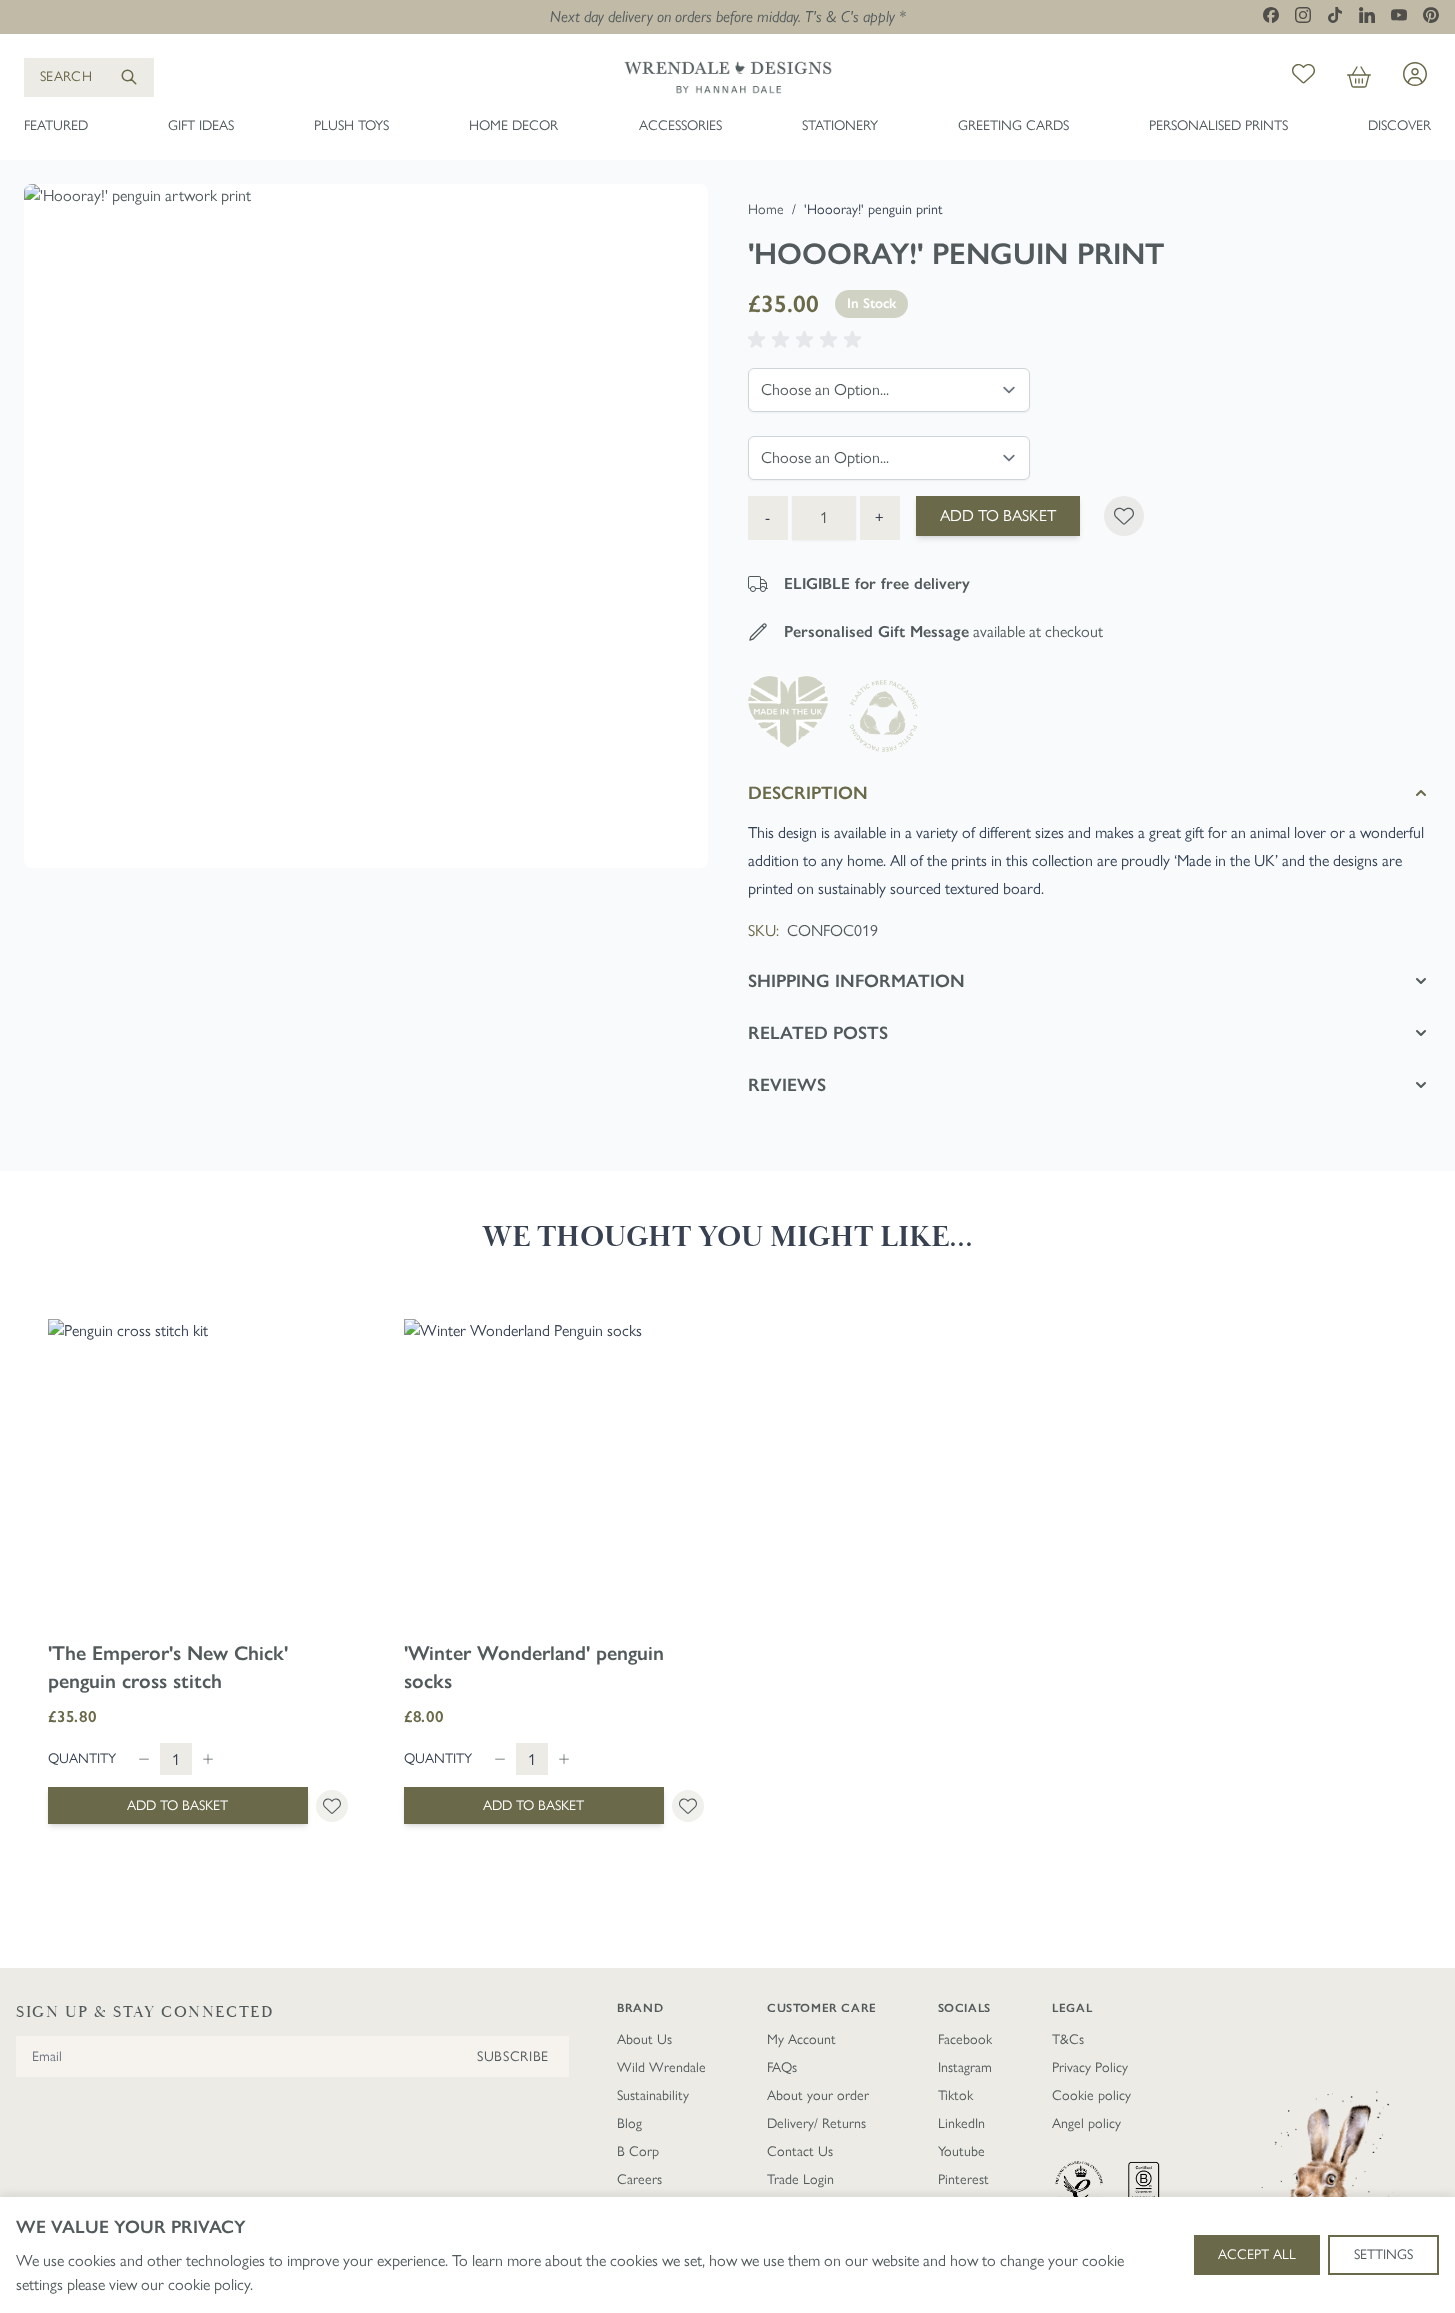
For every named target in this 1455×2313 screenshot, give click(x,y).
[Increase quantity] (208, 1759)
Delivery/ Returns (816, 2123)
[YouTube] (1399, 14)
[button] (808, 340)
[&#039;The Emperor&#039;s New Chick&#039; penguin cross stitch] (198, 1469)
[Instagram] (1303, 15)
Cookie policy (1091, 2095)
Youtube (961, 2151)
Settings (1383, 2254)
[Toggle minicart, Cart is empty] (1359, 77)
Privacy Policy (1090, 2067)
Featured (56, 125)
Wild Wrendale (661, 2067)
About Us (644, 2039)
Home (766, 209)
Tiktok (955, 2095)
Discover (1399, 125)
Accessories (680, 125)
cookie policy (209, 2284)
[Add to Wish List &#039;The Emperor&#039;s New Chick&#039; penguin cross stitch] (332, 1806)
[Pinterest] (1431, 15)
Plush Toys (351, 125)
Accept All (1257, 2254)
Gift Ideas (201, 125)
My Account (801, 2039)
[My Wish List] (1303, 77)
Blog (629, 2123)
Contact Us (800, 2151)
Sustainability (653, 2095)
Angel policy (1086, 2123)
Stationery (840, 125)
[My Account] (1415, 74)
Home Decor (513, 125)
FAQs (782, 2067)
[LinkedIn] (1367, 15)
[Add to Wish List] (1124, 516)
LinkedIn (961, 2123)
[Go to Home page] (728, 77)
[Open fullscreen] (366, 526)
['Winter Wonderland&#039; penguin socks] (554, 1469)
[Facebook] (1271, 15)
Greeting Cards (1013, 125)
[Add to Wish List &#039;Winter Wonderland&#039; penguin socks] (688, 1806)
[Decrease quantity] (144, 1759)
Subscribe (513, 2056)
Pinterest (963, 2179)
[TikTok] (1335, 15)
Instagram (965, 2067)
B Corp (638, 2151)
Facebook (965, 2039)
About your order (818, 2095)
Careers (639, 2179)
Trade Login (800, 2179)
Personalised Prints (1218, 125)
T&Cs (1068, 2039)
